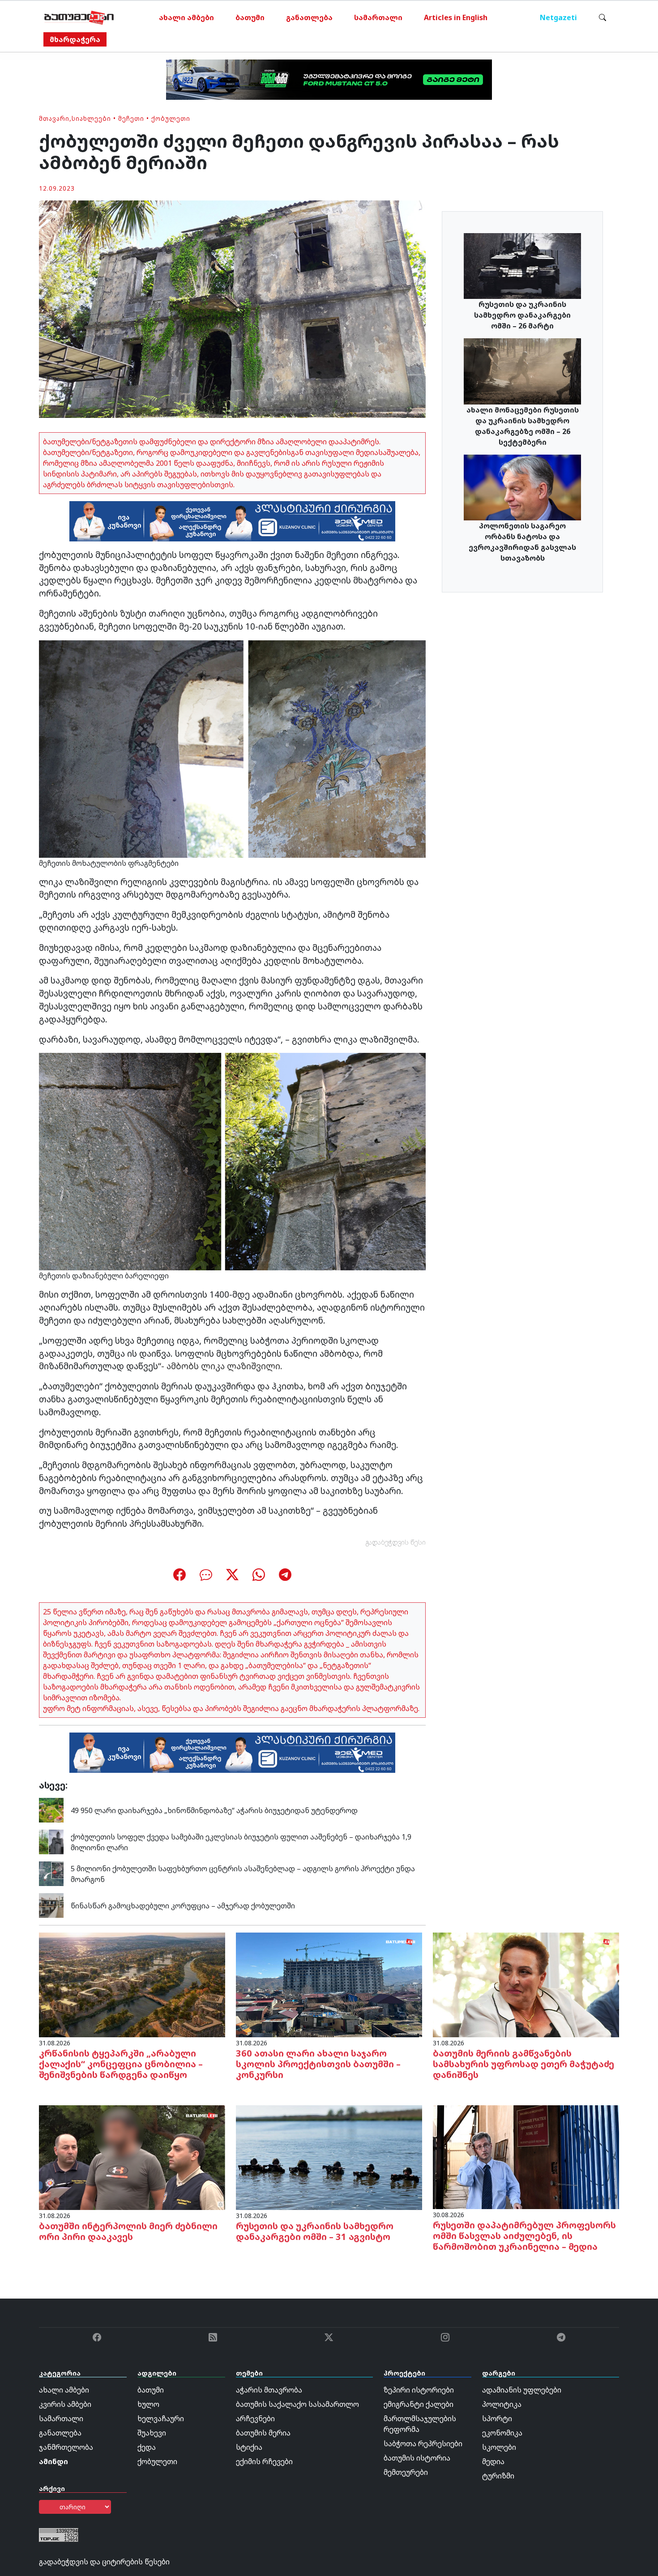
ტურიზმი (498, 2476)
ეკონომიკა (502, 2433)
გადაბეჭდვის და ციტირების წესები (104, 2562)
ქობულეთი (171, 118)
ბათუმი (250, 17)
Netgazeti (558, 17)
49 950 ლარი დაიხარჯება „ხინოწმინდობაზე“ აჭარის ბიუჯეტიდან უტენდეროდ (214, 1810)
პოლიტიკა (502, 2404)
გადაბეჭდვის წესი (396, 1542)
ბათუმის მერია (263, 2433)
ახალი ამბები (186, 17)
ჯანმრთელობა (66, 2447)
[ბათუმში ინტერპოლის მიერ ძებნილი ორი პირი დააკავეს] (132, 2157)
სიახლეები (91, 118)
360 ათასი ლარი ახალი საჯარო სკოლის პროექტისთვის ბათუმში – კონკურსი (318, 2064)
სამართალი (378, 17)
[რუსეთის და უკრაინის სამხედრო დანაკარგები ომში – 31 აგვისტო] (329, 2157)
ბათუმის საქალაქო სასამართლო (297, 2404)
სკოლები (499, 2447)
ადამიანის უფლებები (522, 2390)
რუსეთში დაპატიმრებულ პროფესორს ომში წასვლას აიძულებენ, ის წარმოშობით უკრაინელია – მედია (524, 2236)
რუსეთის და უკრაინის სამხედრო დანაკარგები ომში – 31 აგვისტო (315, 2231)
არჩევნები (255, 2418)
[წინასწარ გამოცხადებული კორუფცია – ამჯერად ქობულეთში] (51, 1905)
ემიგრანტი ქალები (419, 2404)
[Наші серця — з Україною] (79, 17)
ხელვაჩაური (161, 2418)
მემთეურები (406, 2472)
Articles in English (456, 17)
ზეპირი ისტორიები (419, 2390)
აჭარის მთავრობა (269, 2390)
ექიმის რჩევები (264, 2461)
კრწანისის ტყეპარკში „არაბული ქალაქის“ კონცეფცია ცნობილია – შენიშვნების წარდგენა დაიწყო (121, 2064)
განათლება (309, 17)
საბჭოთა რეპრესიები (423, 2444)
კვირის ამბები (65, 2404)
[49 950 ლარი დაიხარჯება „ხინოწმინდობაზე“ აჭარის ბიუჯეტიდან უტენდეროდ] (51, 1810)
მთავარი (54, 118)
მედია (493, 2461)
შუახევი (152, 2433)
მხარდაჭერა (75, 39)
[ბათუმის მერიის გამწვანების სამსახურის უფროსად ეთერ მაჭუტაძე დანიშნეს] (526, 1984)
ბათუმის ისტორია (417, 2458)
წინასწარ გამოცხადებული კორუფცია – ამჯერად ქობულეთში (183, 1906)
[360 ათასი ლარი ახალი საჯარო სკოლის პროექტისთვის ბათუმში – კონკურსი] (329, 1984)
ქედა (147, 2447)
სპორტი (497, 2418)
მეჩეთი (131, 118)
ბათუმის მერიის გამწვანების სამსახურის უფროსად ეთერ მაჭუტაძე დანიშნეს (523, 2064)
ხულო (148, 2404)
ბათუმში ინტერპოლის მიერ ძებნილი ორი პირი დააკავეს (128, 2231)
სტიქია (249, 2447)
